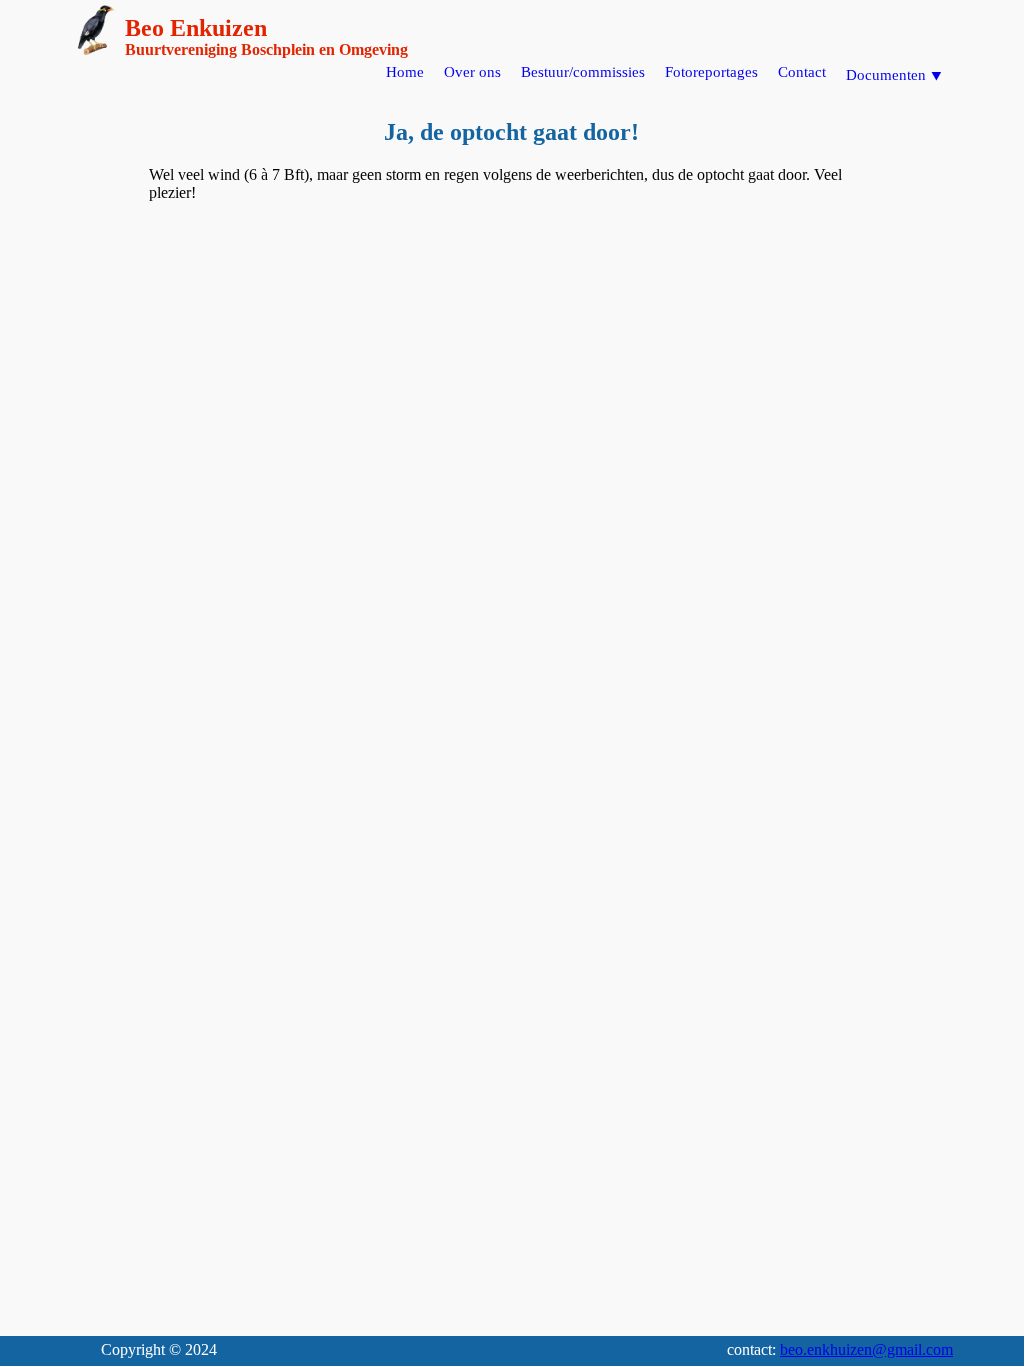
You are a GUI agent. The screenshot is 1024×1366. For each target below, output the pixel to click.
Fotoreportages (711, 72)
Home (405, 72)
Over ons (472, 72)
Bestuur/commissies (583, 72)
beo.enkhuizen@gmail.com (866, 1349)
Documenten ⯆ (894, 75)
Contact (802, 72)
